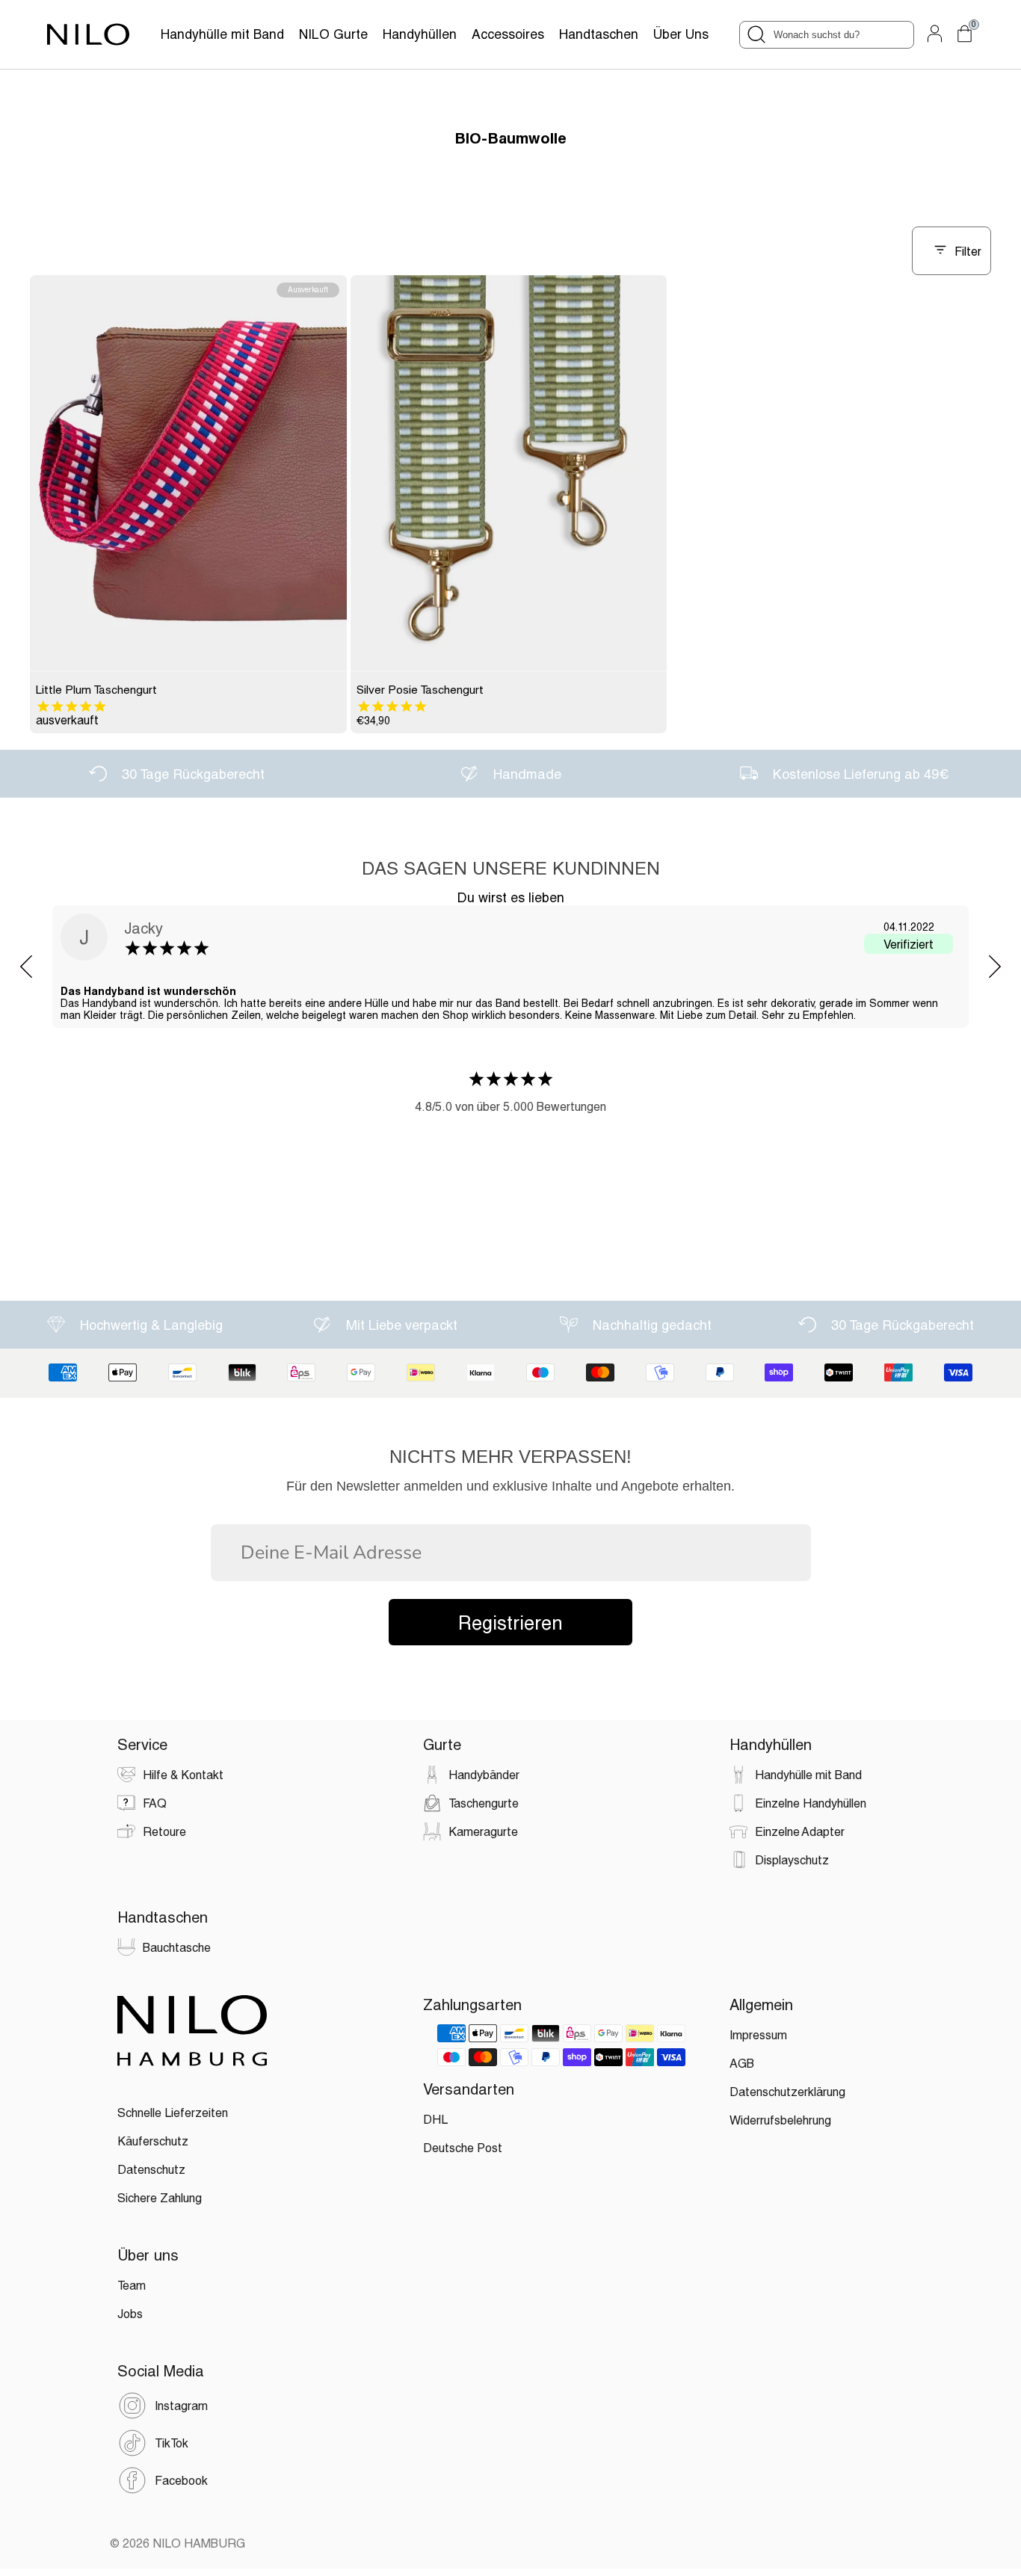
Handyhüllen (420, 34)
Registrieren (510, 1622)
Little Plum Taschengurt (96, 689)
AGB (742, 2063)
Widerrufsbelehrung (780, 2120)
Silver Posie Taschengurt (420, 689)
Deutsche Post (463, 2147)
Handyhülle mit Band (222, 34)
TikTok (172, 2443)
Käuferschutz (153, 2141)
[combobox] (827, 35)
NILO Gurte (333, 34)
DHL (435, 2119)
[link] (188, 473)
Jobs (130, 2313)
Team (132, 2285)
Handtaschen (599, 34)
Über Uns (681, 34)
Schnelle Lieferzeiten (173, 2112)
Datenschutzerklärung (787, 2091)
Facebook (181, 2480)
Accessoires (508, 34)
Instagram (181, 2405)
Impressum (758, 2034)
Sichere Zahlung (160, 2197)
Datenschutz (151, 2169)
